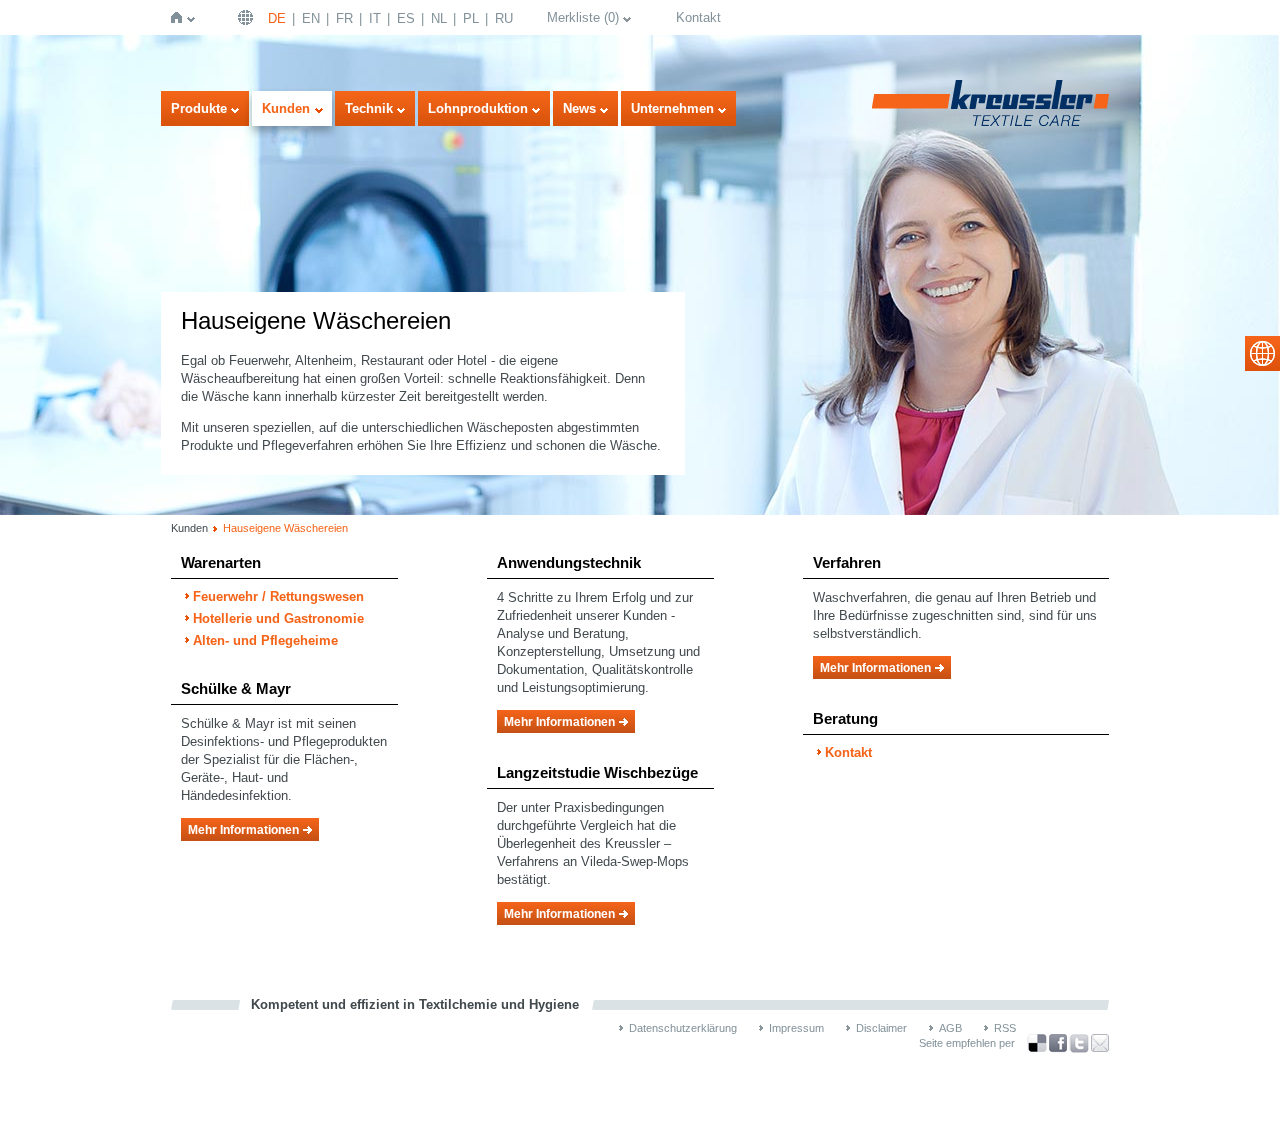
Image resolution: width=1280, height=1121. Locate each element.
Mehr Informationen (243, 830)
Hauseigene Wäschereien (285, 528)
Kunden (286, 108)
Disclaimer (881, 1028)
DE (277, 18)
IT (375, 18)
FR (344, 18)
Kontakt (698, 17)
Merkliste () (583, 17)
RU (504, 18)
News (579, 108)
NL (439, 18)
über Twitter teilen (1079, 1043)
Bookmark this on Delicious (1037, 1043)
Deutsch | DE (248, 17)
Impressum (796, 1028)
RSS (1005, 1028)
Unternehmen (672, 108)
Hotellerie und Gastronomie (278, 618)
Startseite (180, 17)
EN (311, 18)
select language (1262, 353)
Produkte (199, 108)
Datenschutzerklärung (683, 1028)
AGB (950, 1028)
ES (406, 18)
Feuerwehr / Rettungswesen (278, 596)
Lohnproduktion (478, 108)
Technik (369, 108)
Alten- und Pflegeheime (265, 640)
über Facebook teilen (1058, 1043)
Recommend (1100, 1043)
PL (471, 18)
